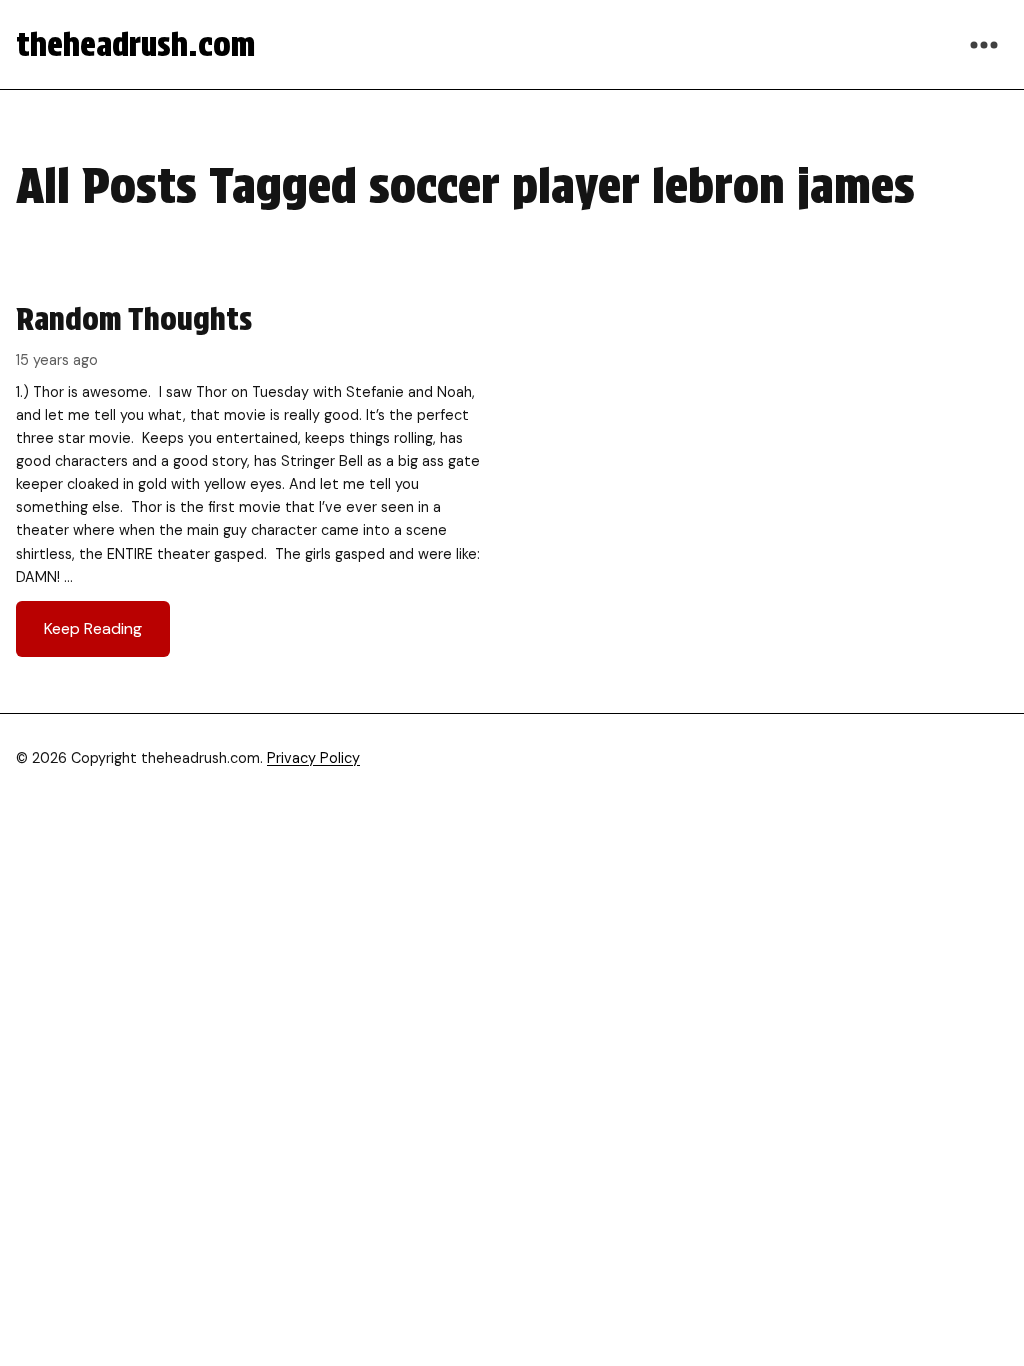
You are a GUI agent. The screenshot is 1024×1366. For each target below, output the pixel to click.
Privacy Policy (313, 758)
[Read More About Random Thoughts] (254, 478)
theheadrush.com (135, 44)
